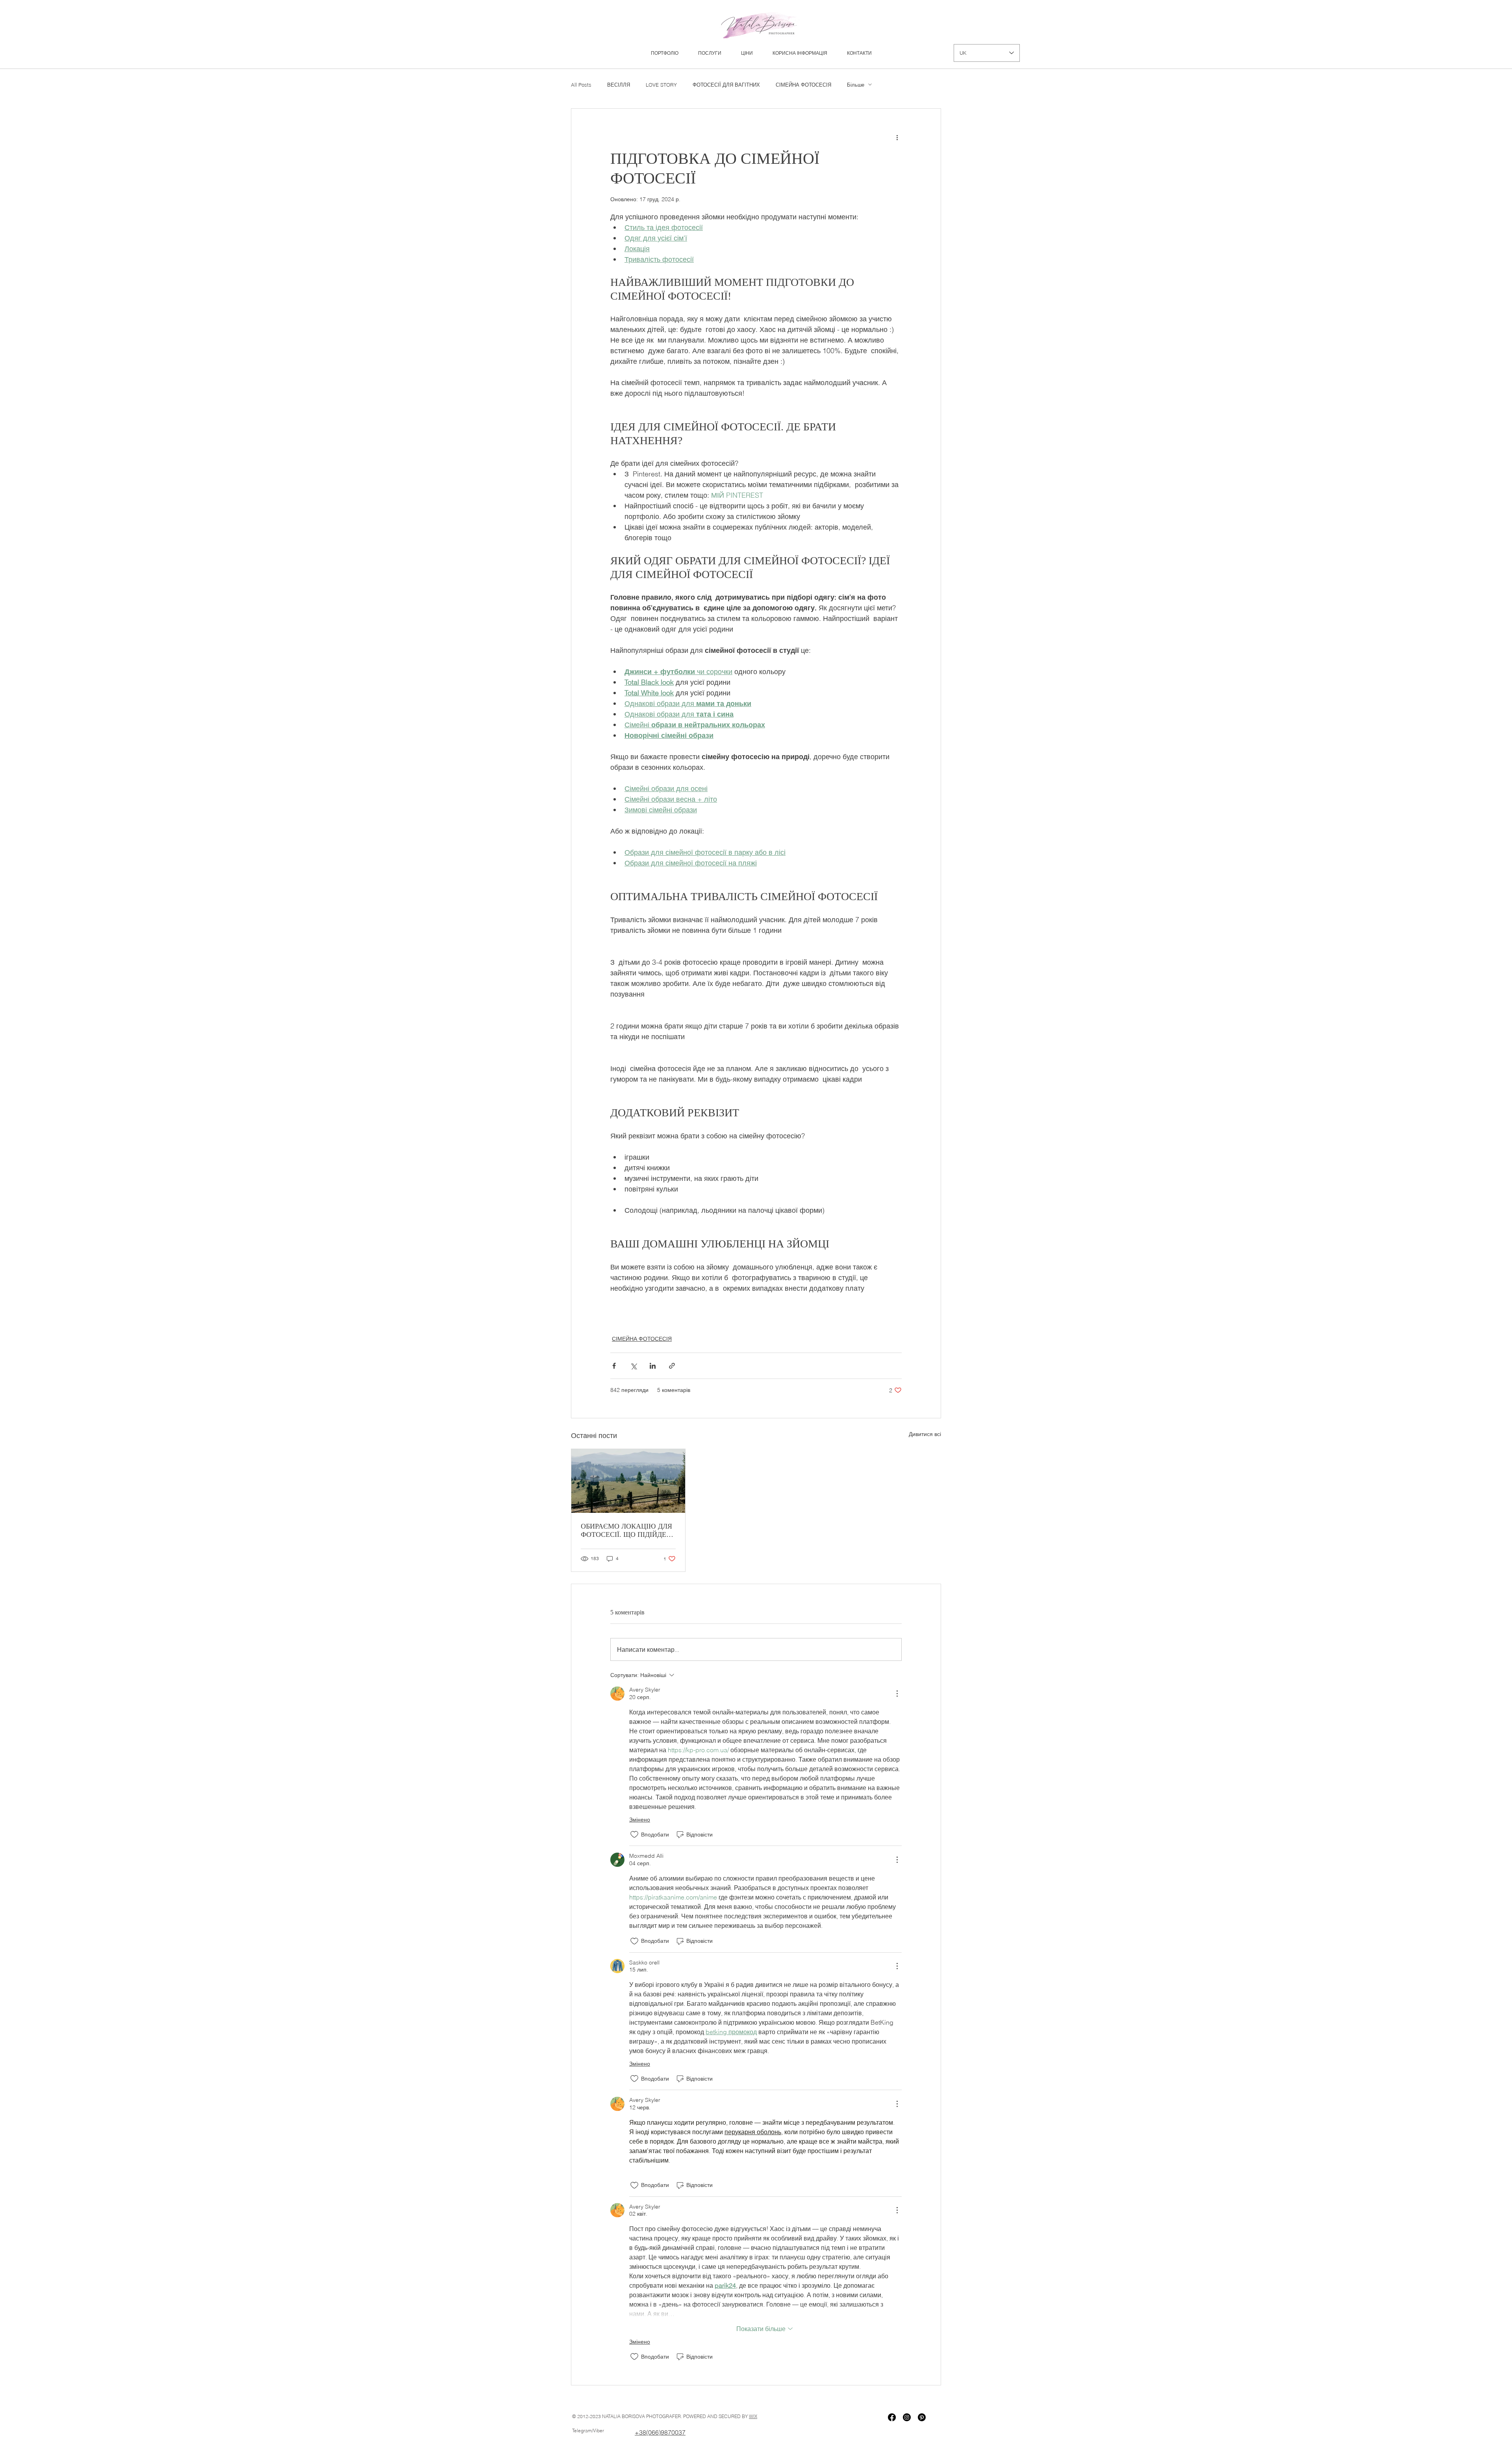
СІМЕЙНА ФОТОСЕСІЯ (803, 85)
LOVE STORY (661, 85)
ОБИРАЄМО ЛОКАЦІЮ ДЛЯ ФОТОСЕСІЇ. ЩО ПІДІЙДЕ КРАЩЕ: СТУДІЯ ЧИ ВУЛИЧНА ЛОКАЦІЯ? (626, 1531)
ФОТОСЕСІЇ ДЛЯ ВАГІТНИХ (726, 85)
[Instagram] (907, 2417)
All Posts (581, 85)
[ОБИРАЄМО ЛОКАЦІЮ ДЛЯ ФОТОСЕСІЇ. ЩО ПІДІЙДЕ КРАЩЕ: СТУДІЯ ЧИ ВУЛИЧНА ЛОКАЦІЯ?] (628, 1481)
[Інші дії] (897, 137)
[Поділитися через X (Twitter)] (633, 1366)
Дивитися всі (925, 1434)
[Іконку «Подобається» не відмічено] (634, 1835)
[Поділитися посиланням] (672, 1366)
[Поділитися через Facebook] (614, 1366)
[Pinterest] (922, 2417)
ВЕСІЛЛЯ (619, 85)
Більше (856, 85)
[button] (710, 53)
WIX (753, 2416)
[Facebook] (892, 2417)
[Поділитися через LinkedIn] (653, 1366)
